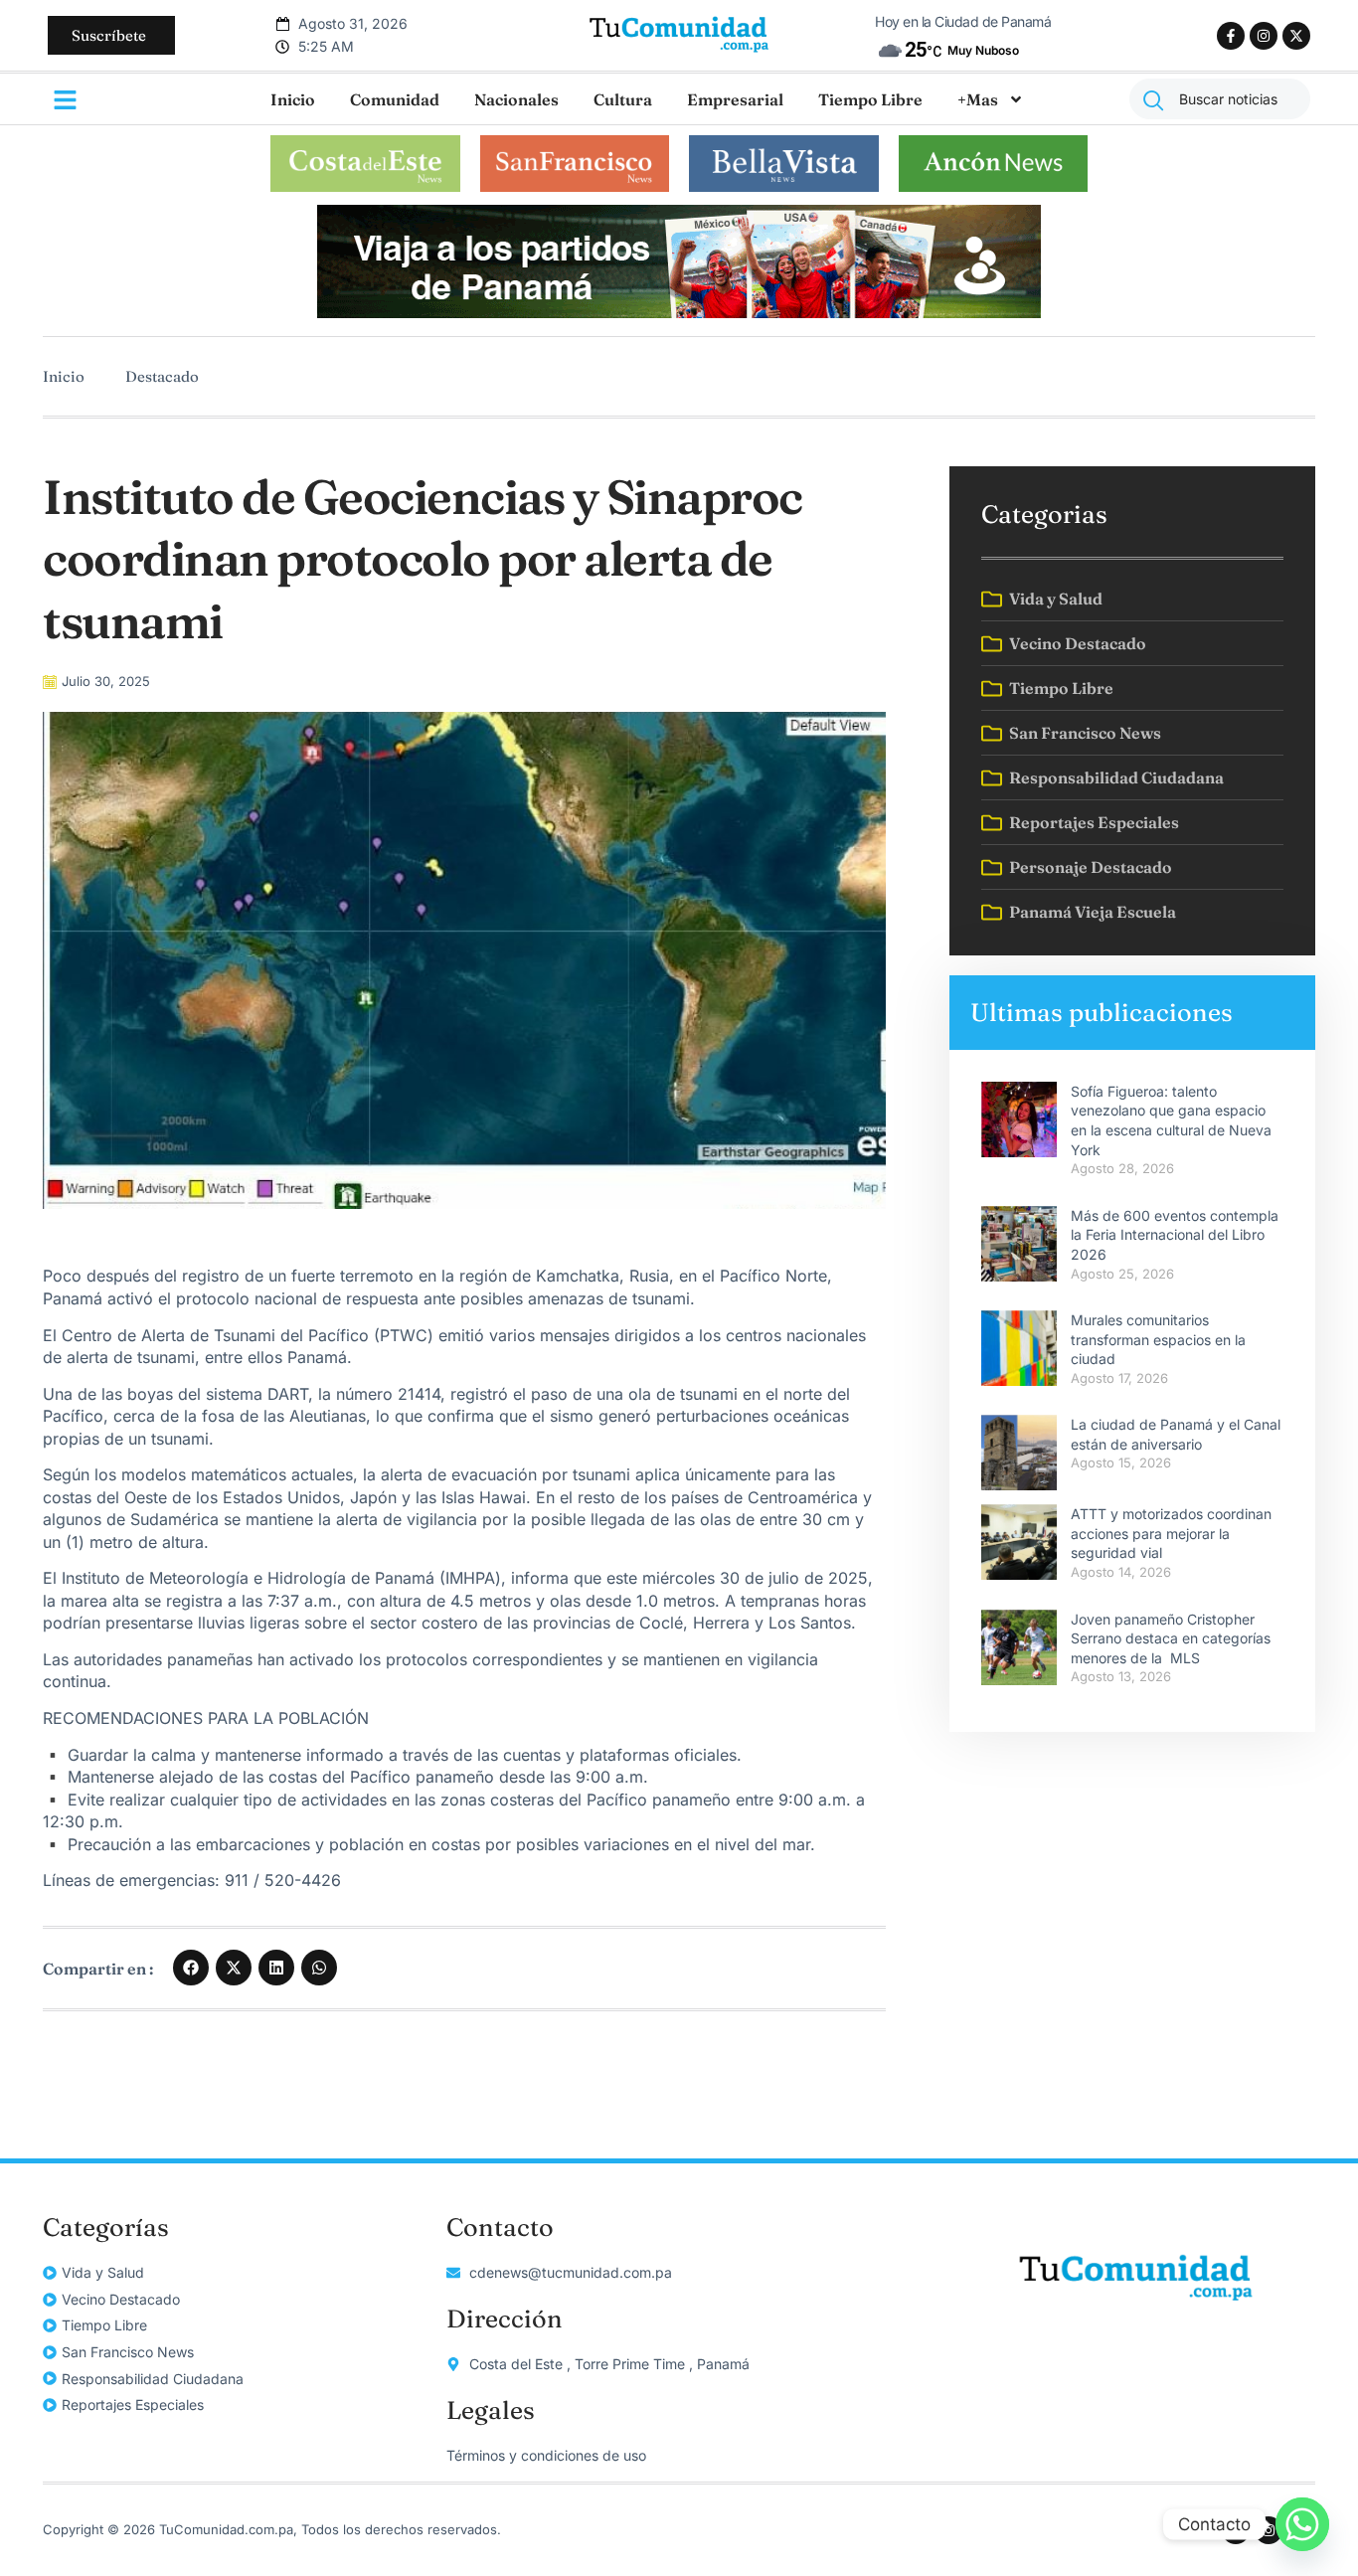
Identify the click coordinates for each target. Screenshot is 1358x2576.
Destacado (162, 376)
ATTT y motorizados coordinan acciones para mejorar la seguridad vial (1171, 1533)
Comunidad (395, 99)
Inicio (293, 99)
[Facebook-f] (1231, 36)
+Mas (978, 99)
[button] (191, 1968)
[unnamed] (679, 312)
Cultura (623, 99)
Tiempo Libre (870, 99)
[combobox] (1220, 99)
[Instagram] (1264, 36)
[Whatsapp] (1302, 2524)
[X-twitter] (1296, 36)
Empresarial (735, 99)
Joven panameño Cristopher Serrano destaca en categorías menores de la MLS (1171, 1638)
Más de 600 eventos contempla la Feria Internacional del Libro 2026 (1175, 1235)
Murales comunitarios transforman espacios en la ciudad (1158, 1339)
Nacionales (516, 99)
